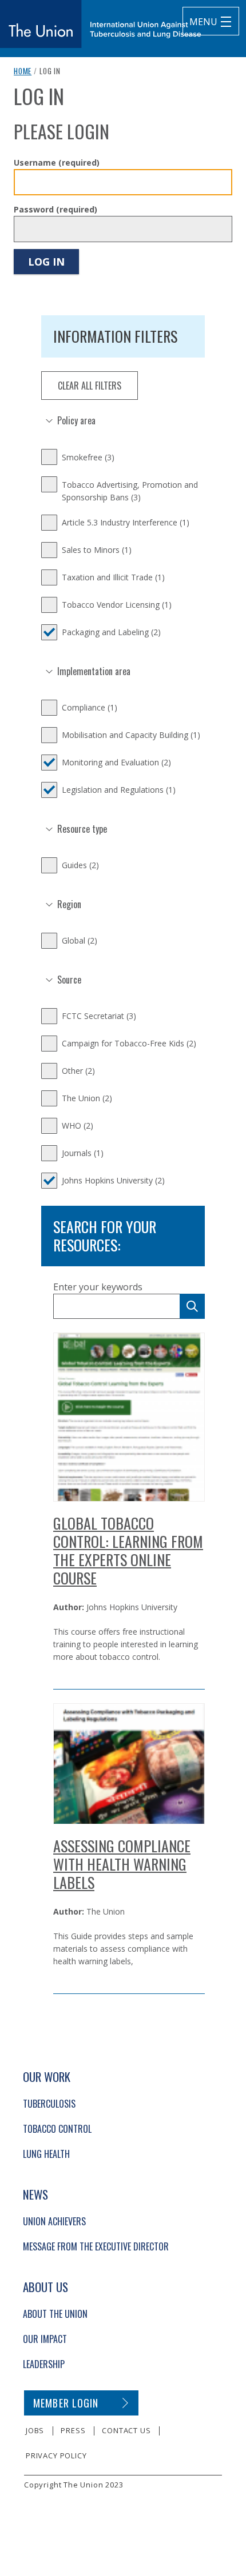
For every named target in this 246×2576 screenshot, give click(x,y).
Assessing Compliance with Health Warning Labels (122, 1864)
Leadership (44, 2364)
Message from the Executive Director (96, 2246)
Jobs (35, 2430)
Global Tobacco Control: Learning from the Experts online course (128, 1550)
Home (23, 71)
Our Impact (45, 2339)
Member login (66, 2403)
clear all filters (90, 386)
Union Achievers (54, 2221)
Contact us (126, 2430)
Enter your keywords (98, 1287)
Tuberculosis (49, 2104)
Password (55, 209)
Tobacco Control (57, 2129)
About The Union (55, 2314)
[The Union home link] (101, 24)
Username (57, 162)
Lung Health (46, 2154)
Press (73, 2430)
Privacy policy (56, 2455)
